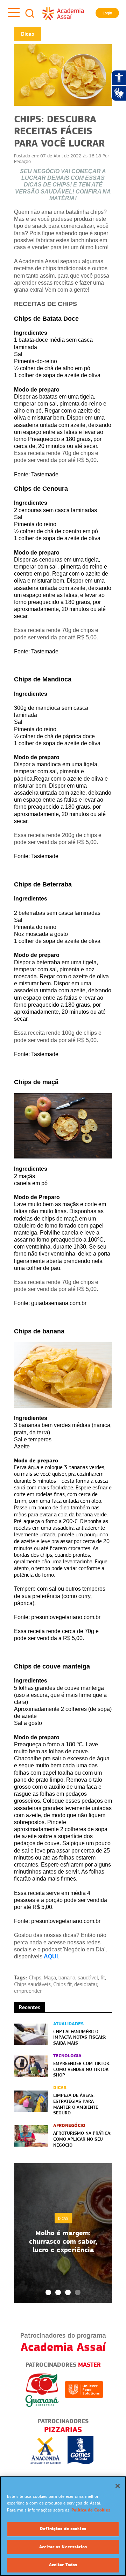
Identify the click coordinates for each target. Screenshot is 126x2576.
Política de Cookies (91, 2510)
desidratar (86, 1984)
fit (103, 1978)
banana (67, 1978)
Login (107, 13)
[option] (63, 2233)
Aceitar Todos (63, 2565)
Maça (50, 1978)
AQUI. (52, 1956)
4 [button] (78, 2292)
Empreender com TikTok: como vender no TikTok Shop (82, 2069)
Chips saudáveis (32, 1984)
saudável (88, 1978)
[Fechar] (118, 2486)
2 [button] (58, 2292)
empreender (28, 1991)
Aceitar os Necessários (63, 2547)
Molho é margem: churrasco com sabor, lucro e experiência (63, 2241)
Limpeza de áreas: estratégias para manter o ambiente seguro (76, 2104)
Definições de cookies (63, 2529)
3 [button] (68, 2292)
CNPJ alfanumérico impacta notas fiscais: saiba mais (80, 2037)
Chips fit (62, 1984)
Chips (35, 1978)
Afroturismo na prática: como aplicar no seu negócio (82, 2139)
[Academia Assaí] (63, 13)
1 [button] (48, 2292)
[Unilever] (84, 2389)
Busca (30, 13)
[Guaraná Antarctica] (42, 2389)
